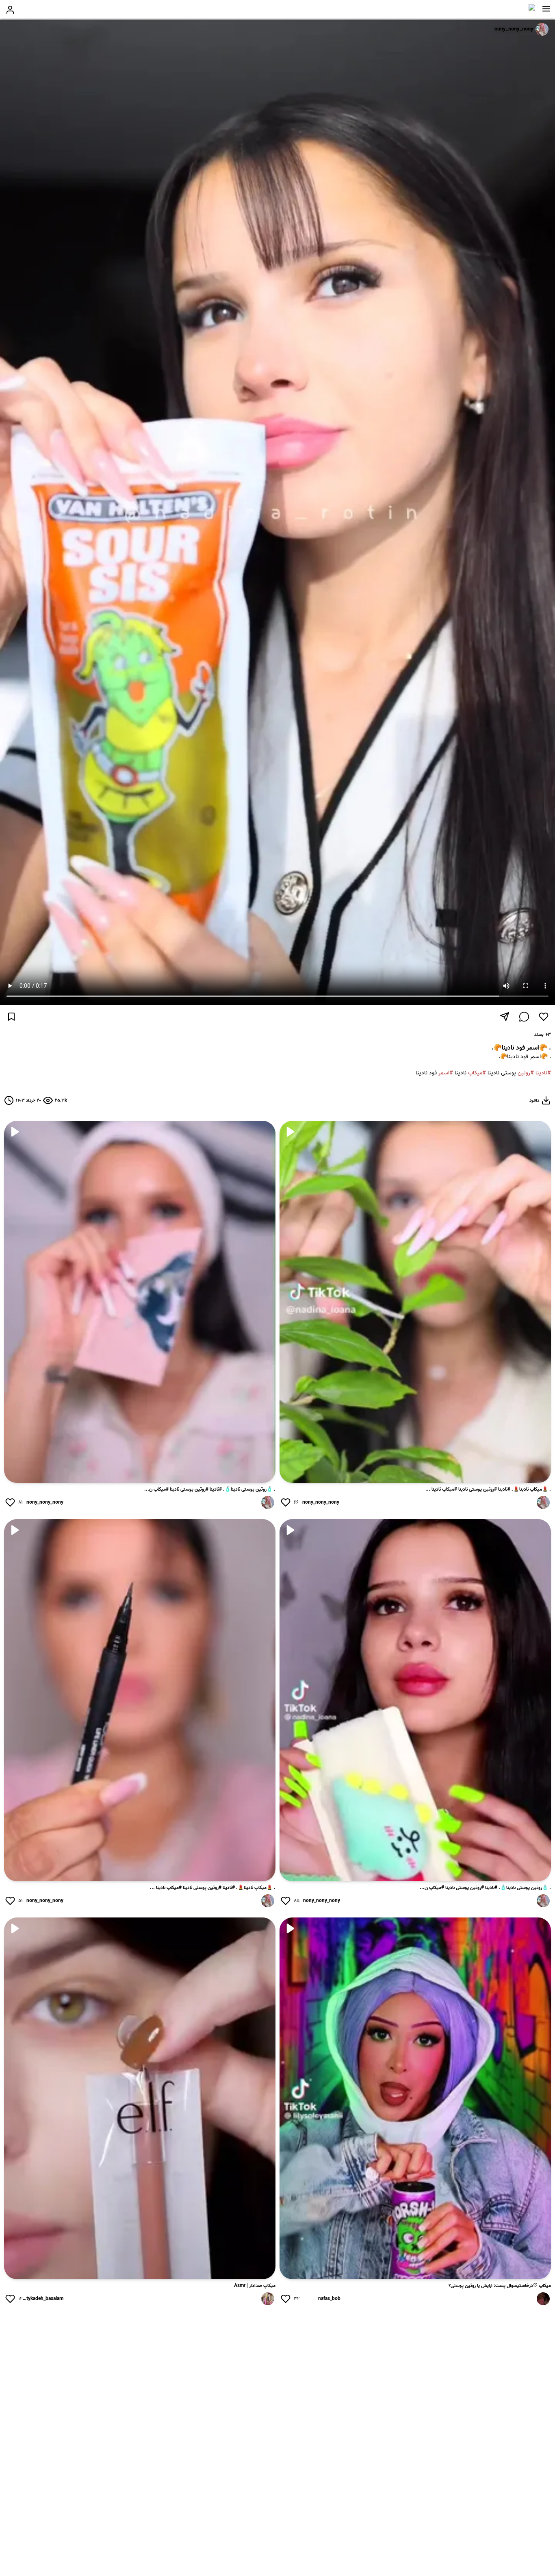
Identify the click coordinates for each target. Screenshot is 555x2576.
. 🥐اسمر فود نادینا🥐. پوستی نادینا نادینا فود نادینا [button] (483, 1065)
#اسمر (446, 1073)
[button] (546, 9)
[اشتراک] (505, 1017)
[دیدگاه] (524, 1017)
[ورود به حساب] (10, 10)
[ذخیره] (11, 1017)
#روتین (526, 1073)
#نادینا (543, 1073)
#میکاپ (477, 1073)
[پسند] (544, 1017)
